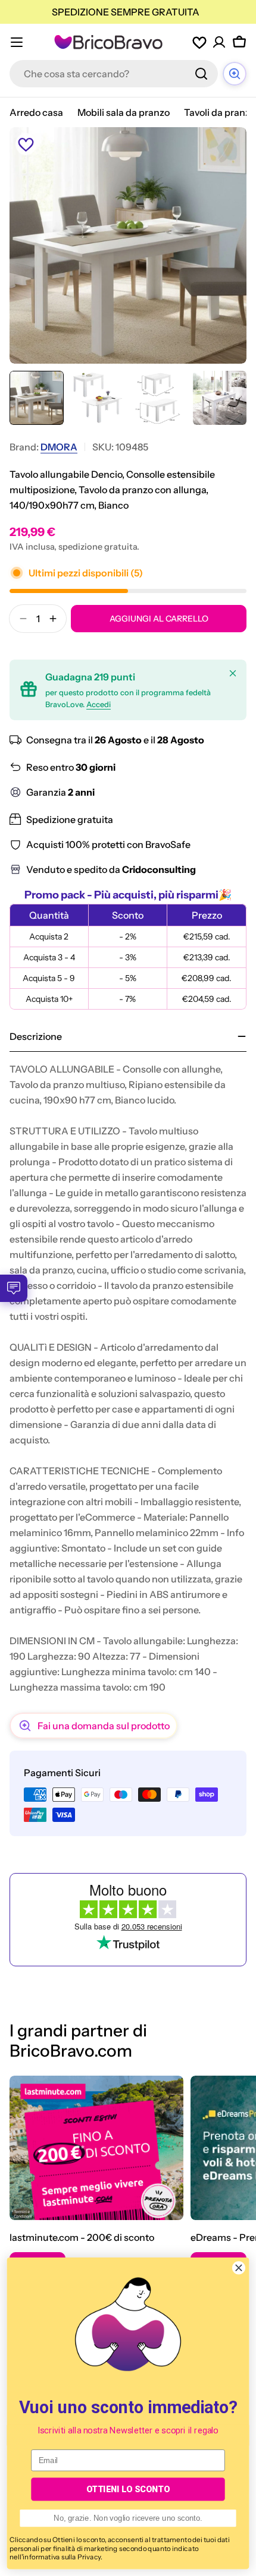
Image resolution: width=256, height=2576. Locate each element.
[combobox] (114, 74)
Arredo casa (36, 112)
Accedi (99, 704)
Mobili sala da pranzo (124, 112)
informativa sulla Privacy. (63, 2557)
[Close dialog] (238, 2268)
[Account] (219, 42)
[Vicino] (233, 673)
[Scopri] (96, 2148)
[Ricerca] (201, 74)
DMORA (59, 447)
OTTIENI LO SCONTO (128, 2489)
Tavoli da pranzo (220, 112)
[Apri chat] (235, 74)
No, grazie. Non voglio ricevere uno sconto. (128, 2518)
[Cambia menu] (17, 42)
